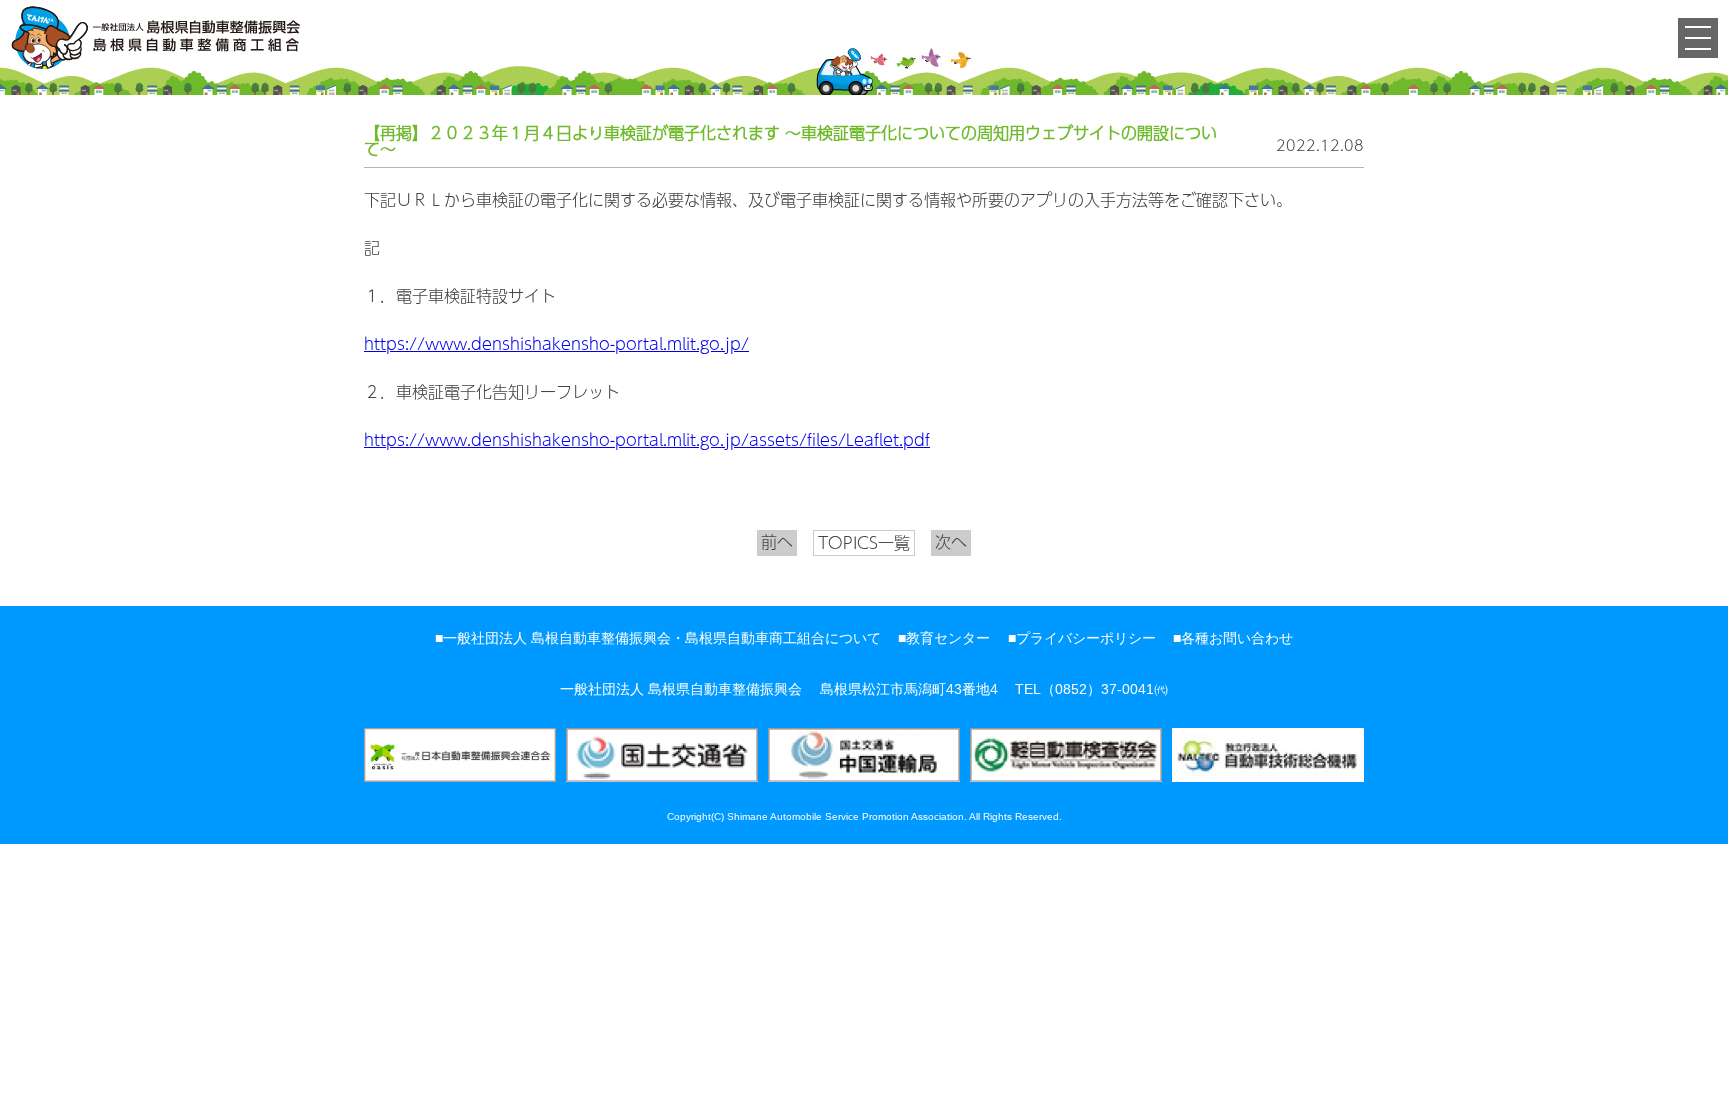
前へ (777, 542)
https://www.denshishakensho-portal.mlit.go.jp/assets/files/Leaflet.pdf (647, 440)
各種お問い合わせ (1237, 638)
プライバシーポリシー (1086, 638)
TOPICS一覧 (864, 542)
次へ (951, 542)
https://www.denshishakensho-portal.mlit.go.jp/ (556, 344)
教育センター (948, 638)
